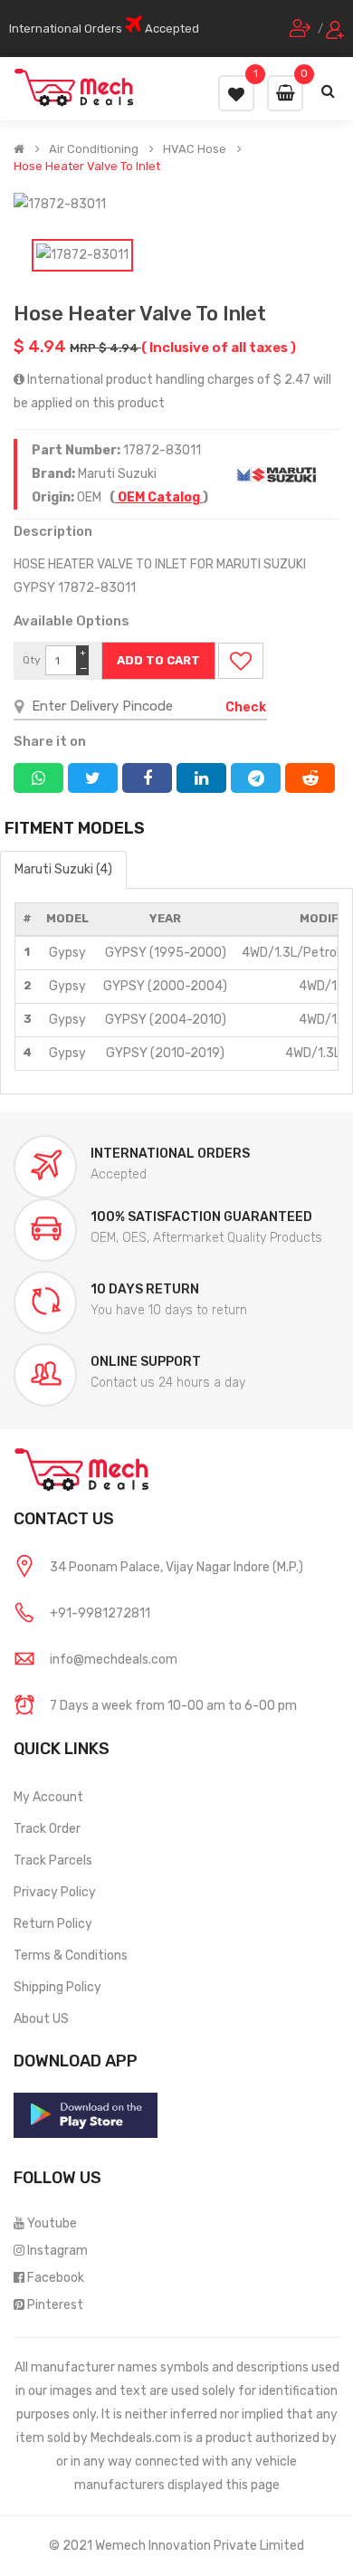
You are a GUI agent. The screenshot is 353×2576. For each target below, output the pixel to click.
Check (246, 707)
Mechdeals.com (136, 2438)
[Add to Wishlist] (241, 661)
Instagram (57, 2251)
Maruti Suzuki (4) (63, 869)
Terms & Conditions (71, 1956)
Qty (32, 660)
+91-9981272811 (100, 1613)
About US (41, 2019)
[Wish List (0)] (236, 93)
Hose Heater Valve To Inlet (87, 167)
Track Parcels (53, 1860)
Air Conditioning (94, 149)
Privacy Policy (55, 1892)
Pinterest (55, 2305)
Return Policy (53, 1924)
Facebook (56, 2278)
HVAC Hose (195, 149)
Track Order (47, 1829)
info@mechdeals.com (114, 1660)
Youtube (52, 2223)
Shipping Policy (57, 1987)
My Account (48, 1797)
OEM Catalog (159, 497)
